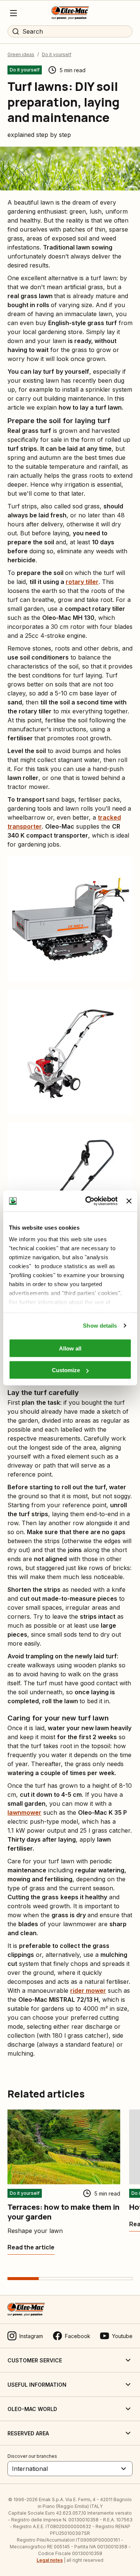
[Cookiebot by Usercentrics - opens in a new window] (88, 1201)
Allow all (70, 1348)
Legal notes (50, 2560)
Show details (100, 1326)
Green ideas (21, 54)
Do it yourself (57, 54)
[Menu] (13, 13)
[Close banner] (129, 1201)
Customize (66, 1370)
